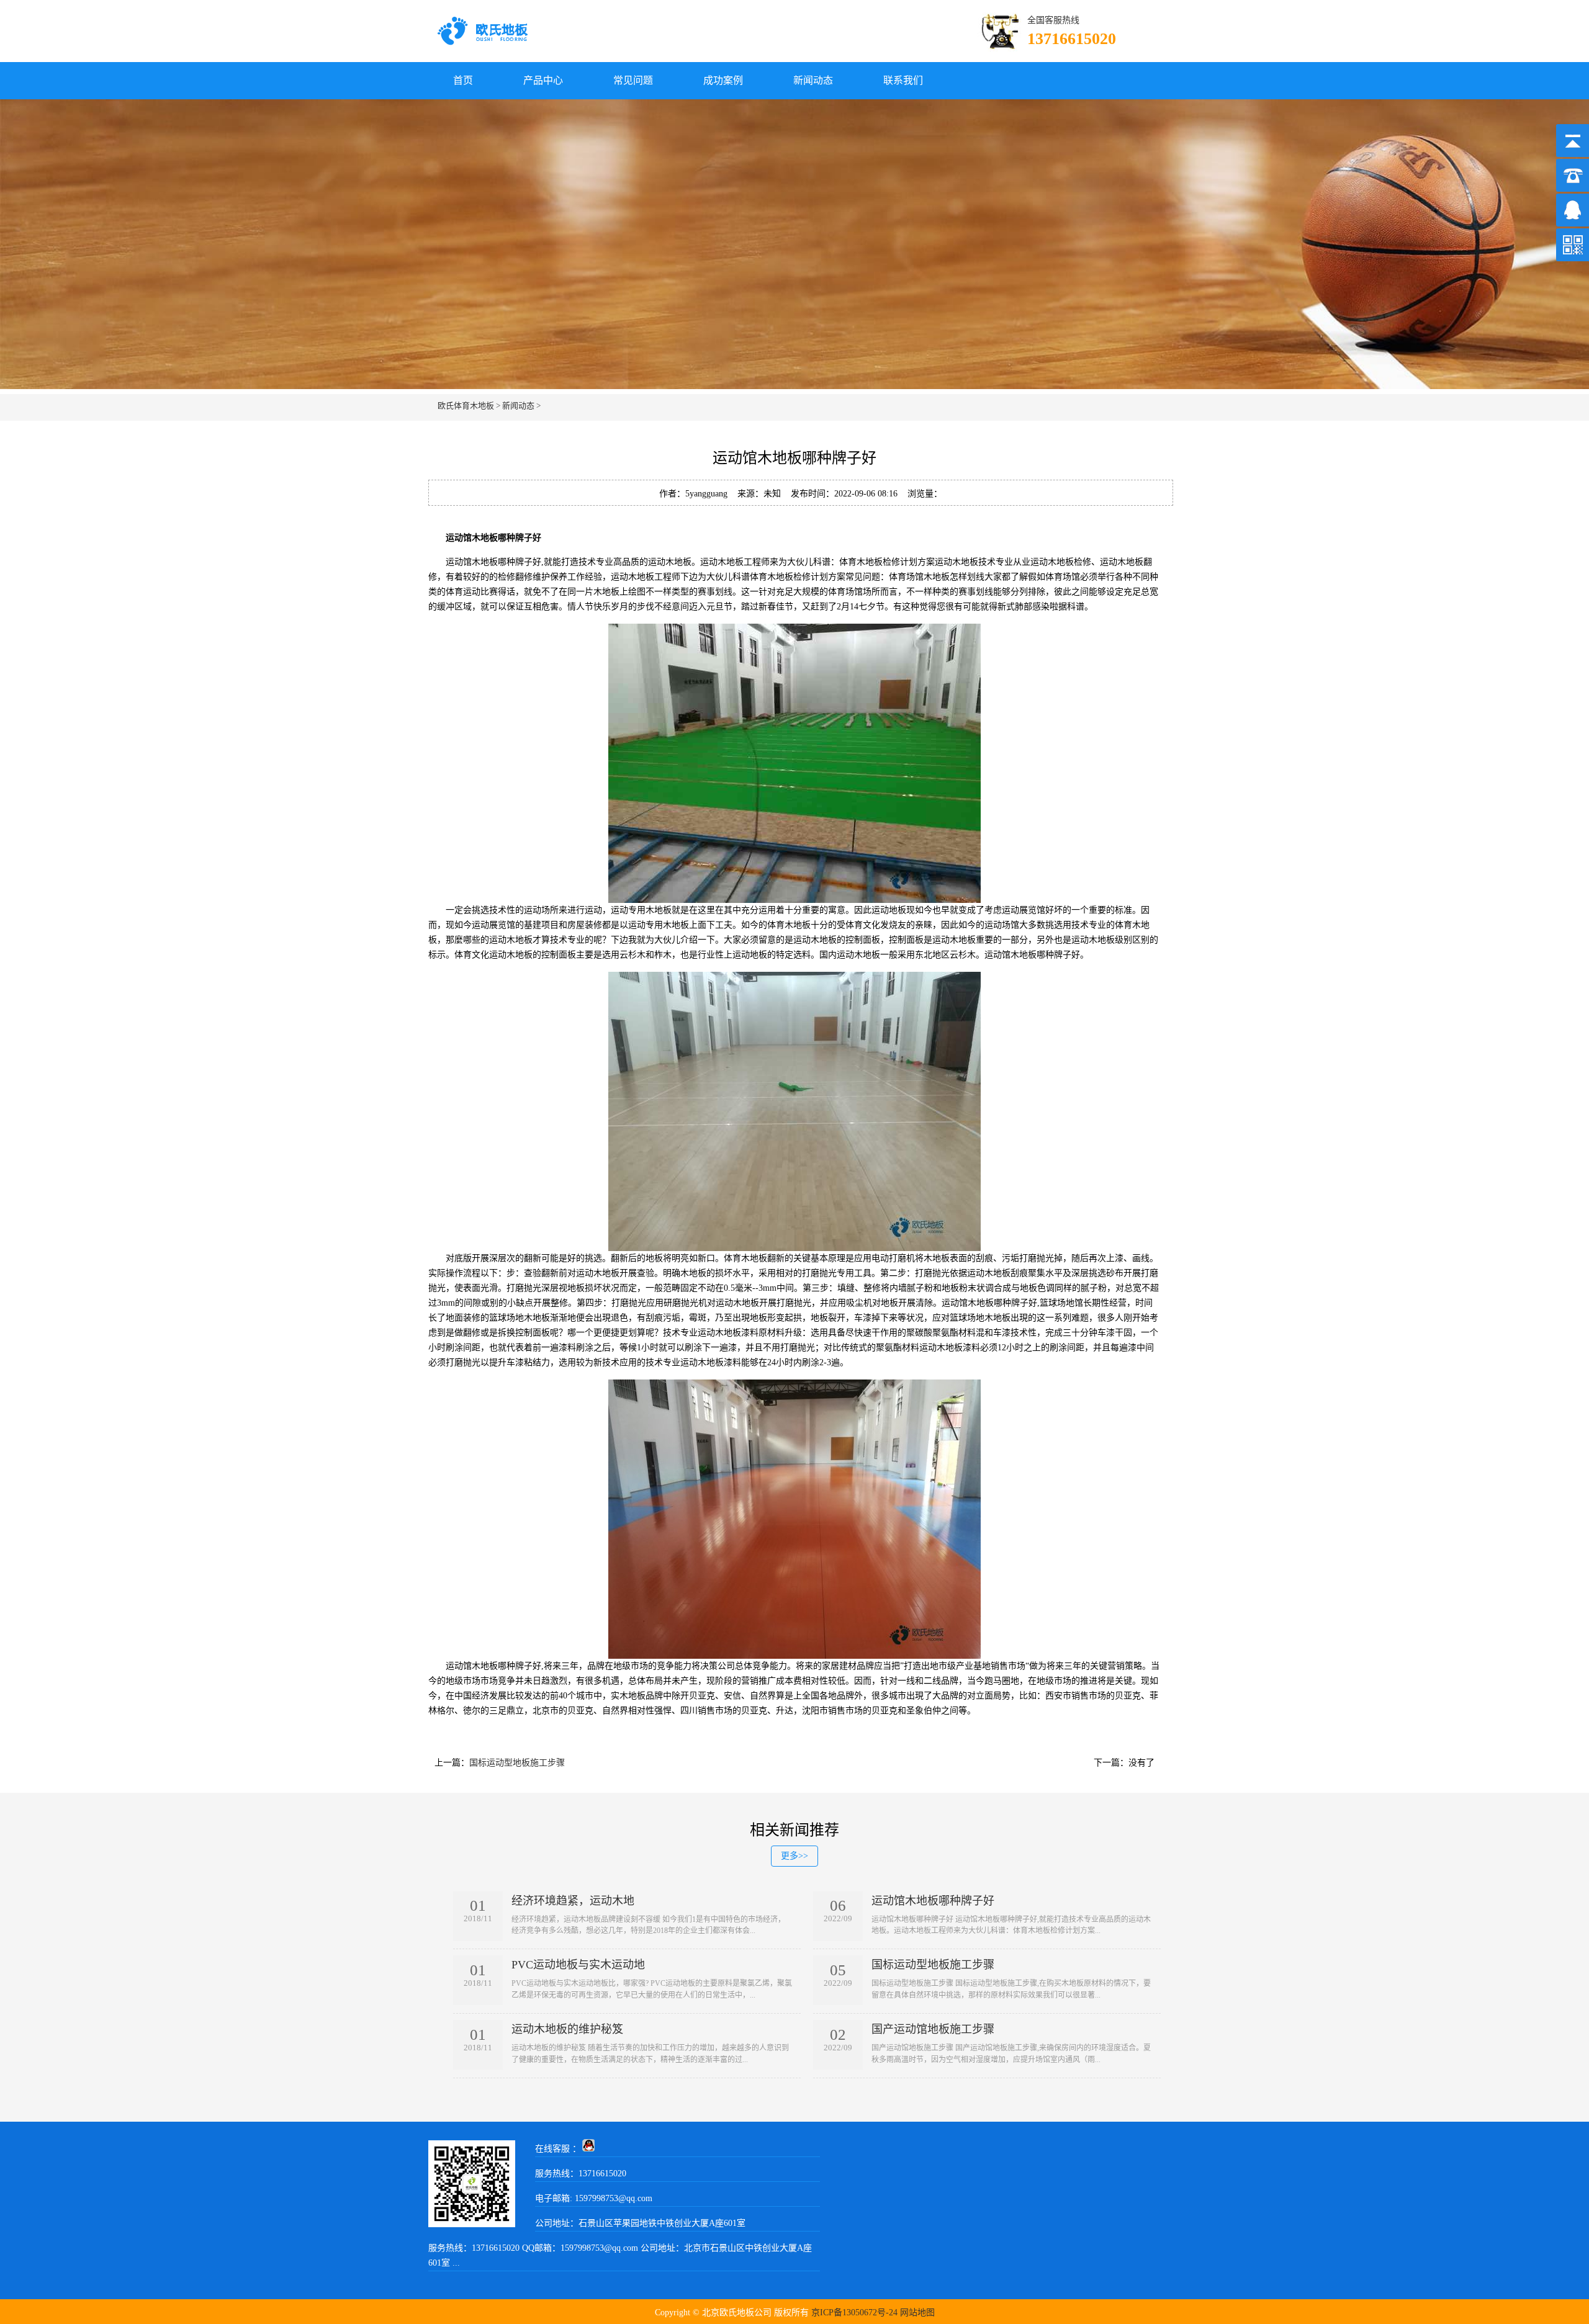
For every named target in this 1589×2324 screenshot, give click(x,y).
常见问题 (633, 80)
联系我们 (903, 80)
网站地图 (917, 2313)
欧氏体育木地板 (466, 406)
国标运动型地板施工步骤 (517, 1763)
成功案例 (723, 80)
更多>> (794, 1856)
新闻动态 (813, 80)
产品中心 (543, 80)
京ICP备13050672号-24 (854, 2313)
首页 (463, 80)
